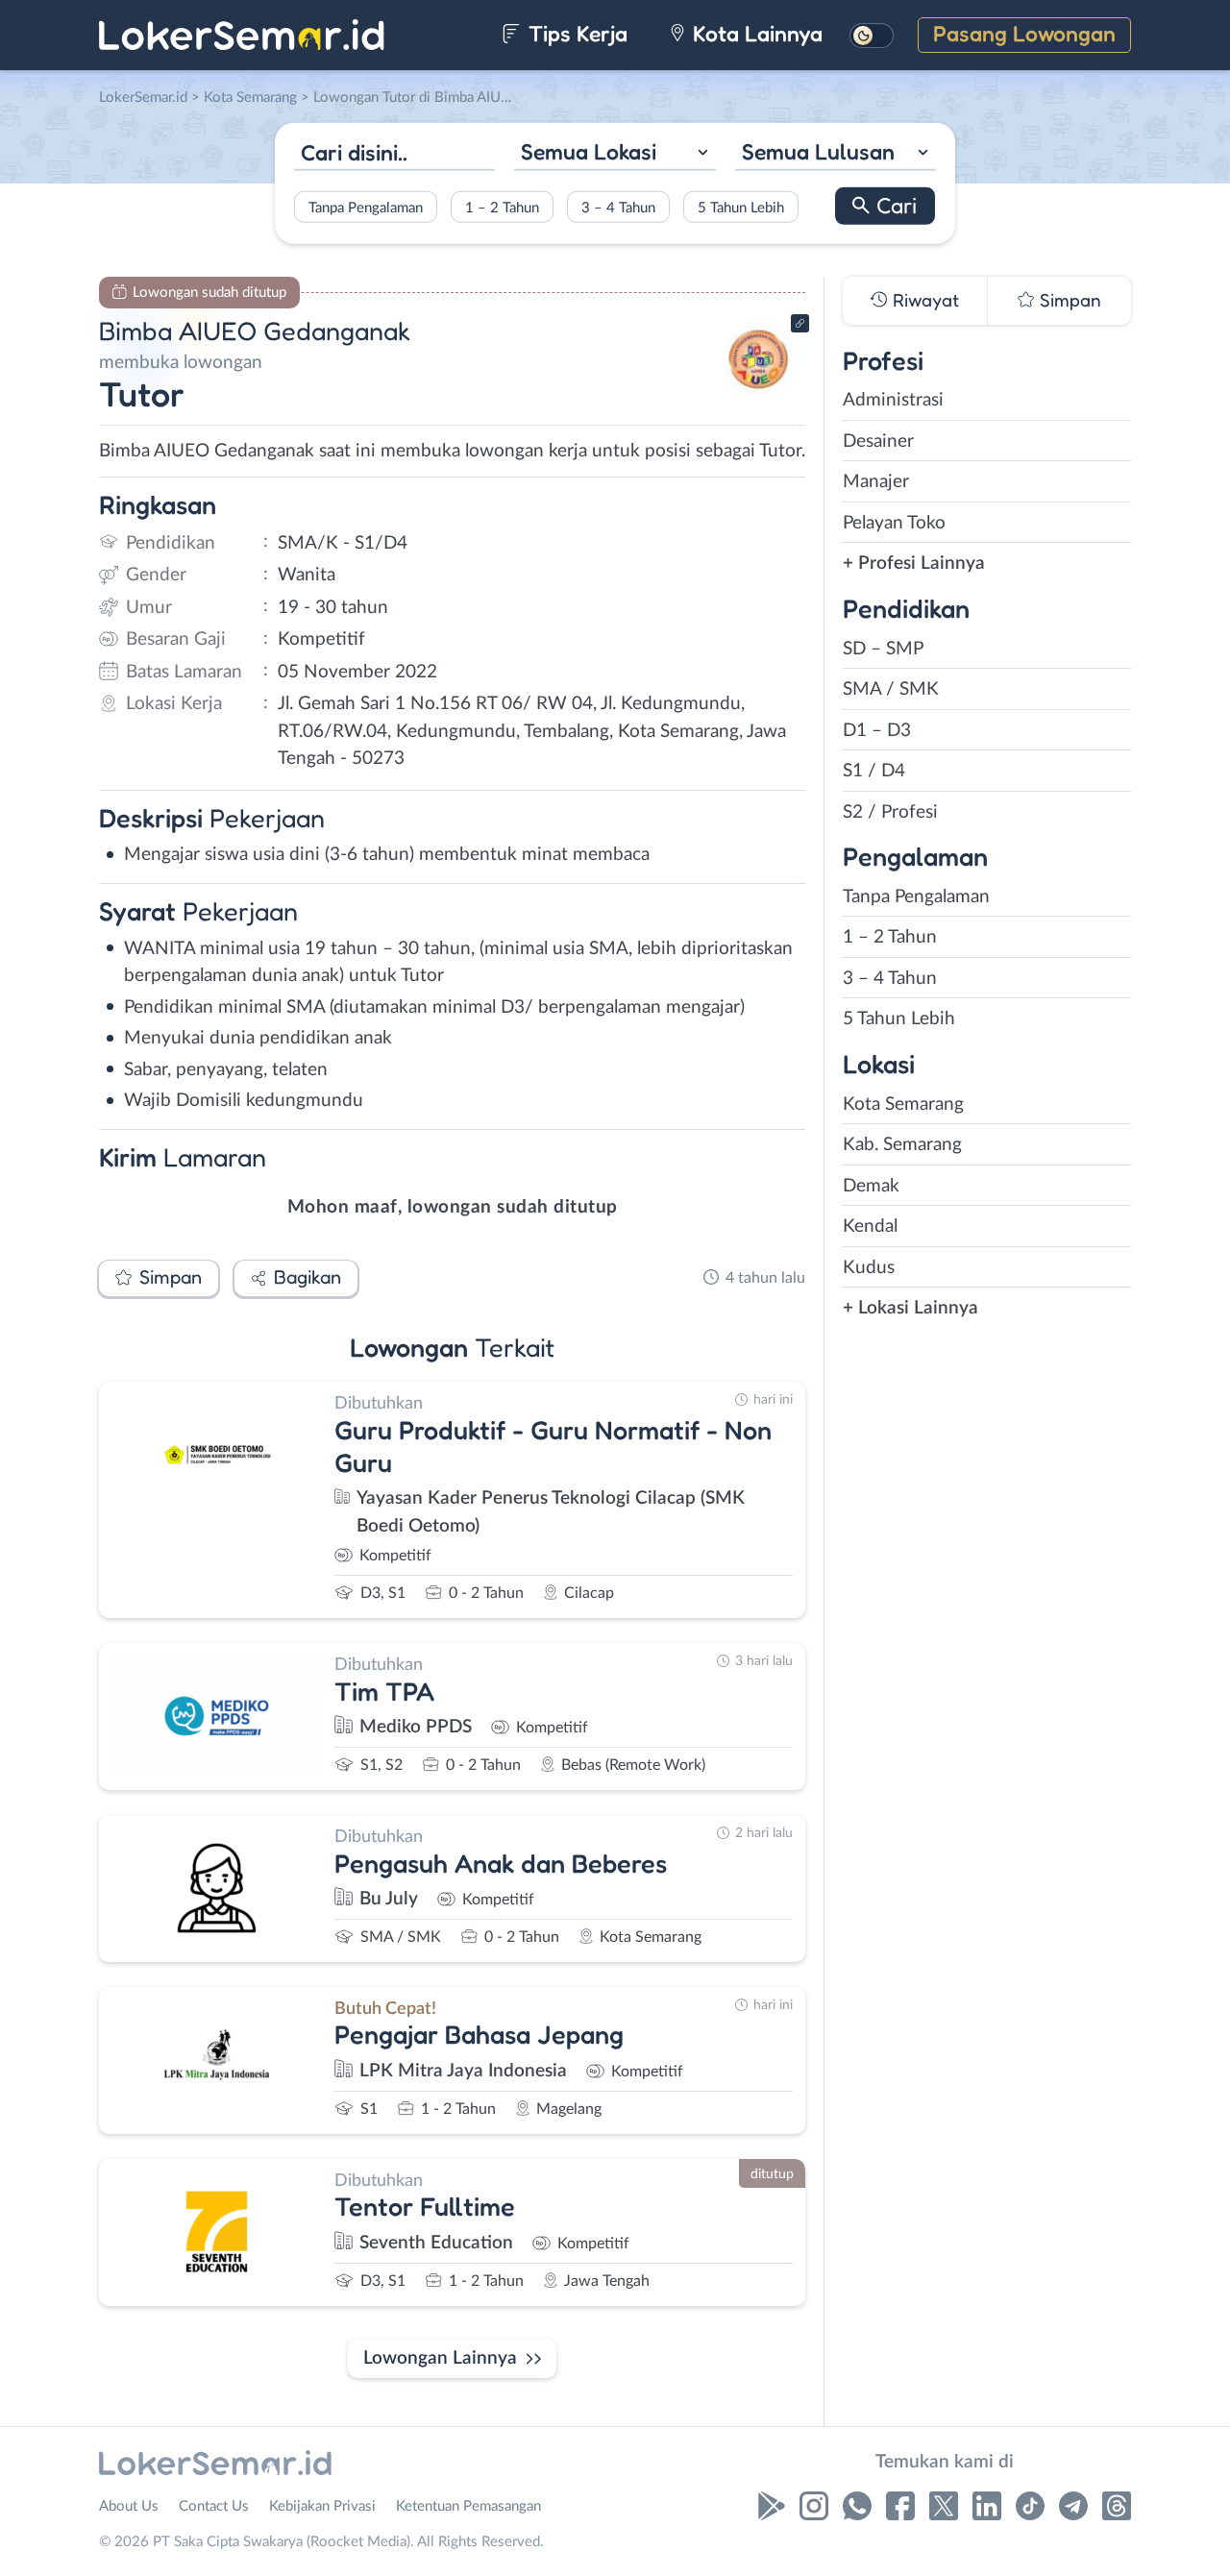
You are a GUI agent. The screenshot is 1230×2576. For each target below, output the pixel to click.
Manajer (876, 482)
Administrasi (893, 400)
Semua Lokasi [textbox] (589, 151)
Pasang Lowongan (1024, 33)
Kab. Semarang (902, 1145)
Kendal (870, 1227)
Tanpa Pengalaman (366, 207)
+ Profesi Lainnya (914, 564)
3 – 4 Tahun (618, 207)
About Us (129, 2506)
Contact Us (214, 2506)
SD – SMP (883, 649)
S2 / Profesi (890, 812)
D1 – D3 (877, 731)
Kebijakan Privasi (322, 2506)
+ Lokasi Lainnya (910, 1308)
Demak (871, 1186)
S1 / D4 (874, 771)
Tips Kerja (575, 33)
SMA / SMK (891, 689)
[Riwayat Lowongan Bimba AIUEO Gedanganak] (758, 394)
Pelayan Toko (894, 523)
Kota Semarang (903, 1104)
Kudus (869, 1268)
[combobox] (615, 154)
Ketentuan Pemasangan (468, 2506)
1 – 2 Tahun (502, 207)
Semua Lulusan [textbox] (818, 151)
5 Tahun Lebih (741, 207)
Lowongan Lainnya (440, 2358)
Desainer (878, 442)
